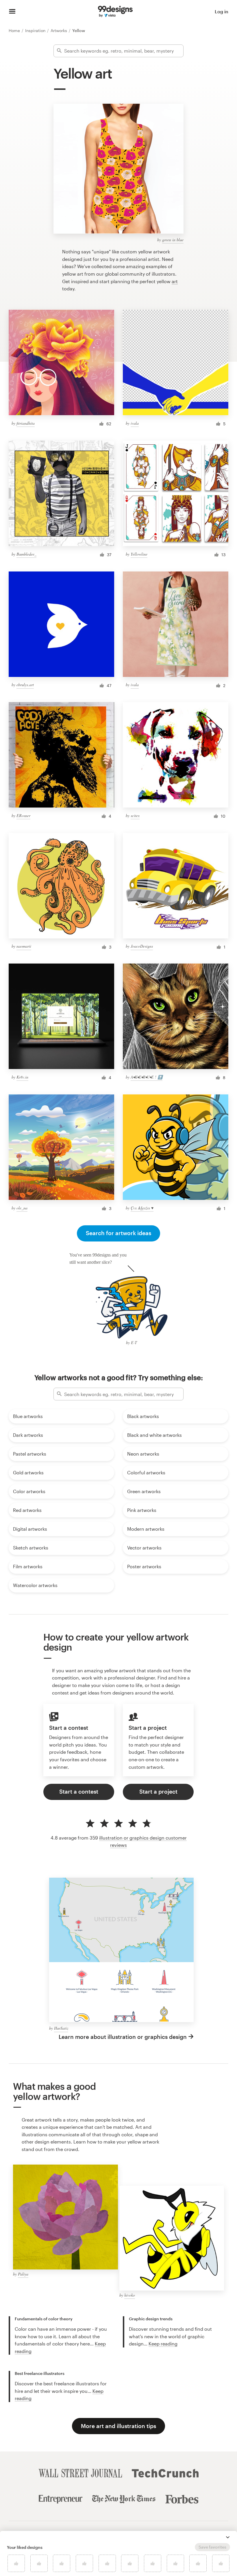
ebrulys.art (25, 685)
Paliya (23, 2274)
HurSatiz (61, 2028)
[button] (228, 2537)
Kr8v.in (22, 1077)
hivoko (130, 2295)
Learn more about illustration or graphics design (123, 2037)
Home (15, 30)
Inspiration (36, 30)
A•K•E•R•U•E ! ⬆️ (147, 1077)
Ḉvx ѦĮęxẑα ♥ (142, 1208)
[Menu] (12, 12)
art (175, 281)
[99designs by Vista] (115, 12)
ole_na (22, 1208)
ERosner (23, 815)
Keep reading (163, 2344)
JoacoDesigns (142, 946)
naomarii (24, 946)
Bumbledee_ (26, 554)
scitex (135, 815)
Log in (222, 11)
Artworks (59, 30)
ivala (135, 423)
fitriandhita (26, 423)
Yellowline (139, 554)
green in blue (173, 240)
